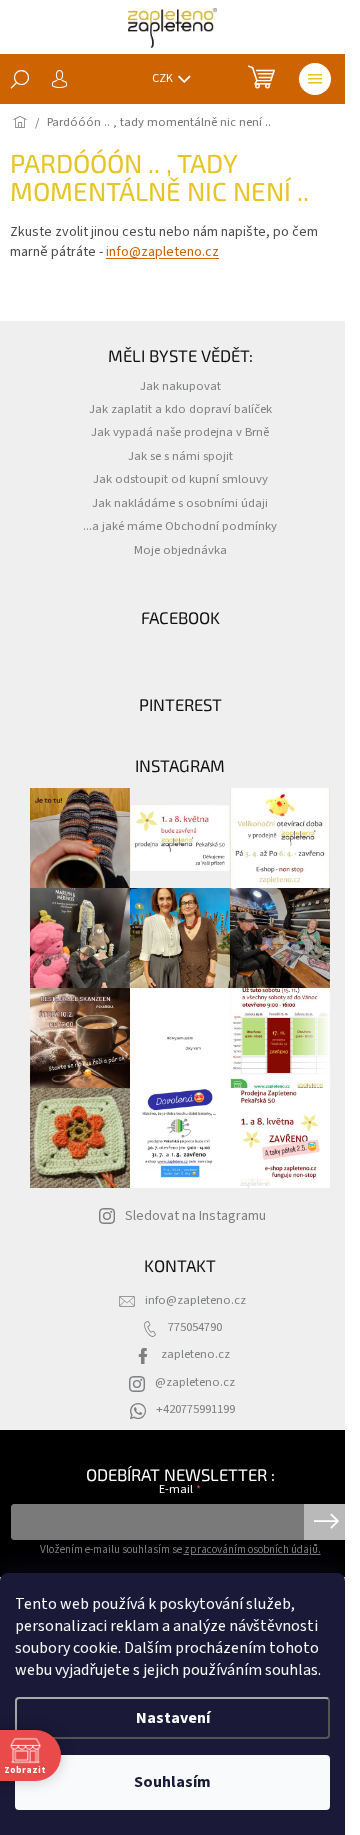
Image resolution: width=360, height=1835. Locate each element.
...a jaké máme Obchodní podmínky (180, 526)
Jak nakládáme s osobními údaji (180, 503)
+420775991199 (195, 1409)
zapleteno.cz (195, 1354)
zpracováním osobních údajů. (252, 1549)
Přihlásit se (326, 1522)
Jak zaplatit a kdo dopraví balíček (180, 409)
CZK (163, 78)
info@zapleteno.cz (162, 252)
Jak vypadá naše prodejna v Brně (180, 432)
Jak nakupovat (180, 386)
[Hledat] (20, 79)
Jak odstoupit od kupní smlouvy (180, 479)
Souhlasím (172, 1782)
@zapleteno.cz (195, 1382)
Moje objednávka (180, 550)
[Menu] (315, 79)
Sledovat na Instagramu (195, 1216)
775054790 (195, 1327)
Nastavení (173, 1718)
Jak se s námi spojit (180, 456)
